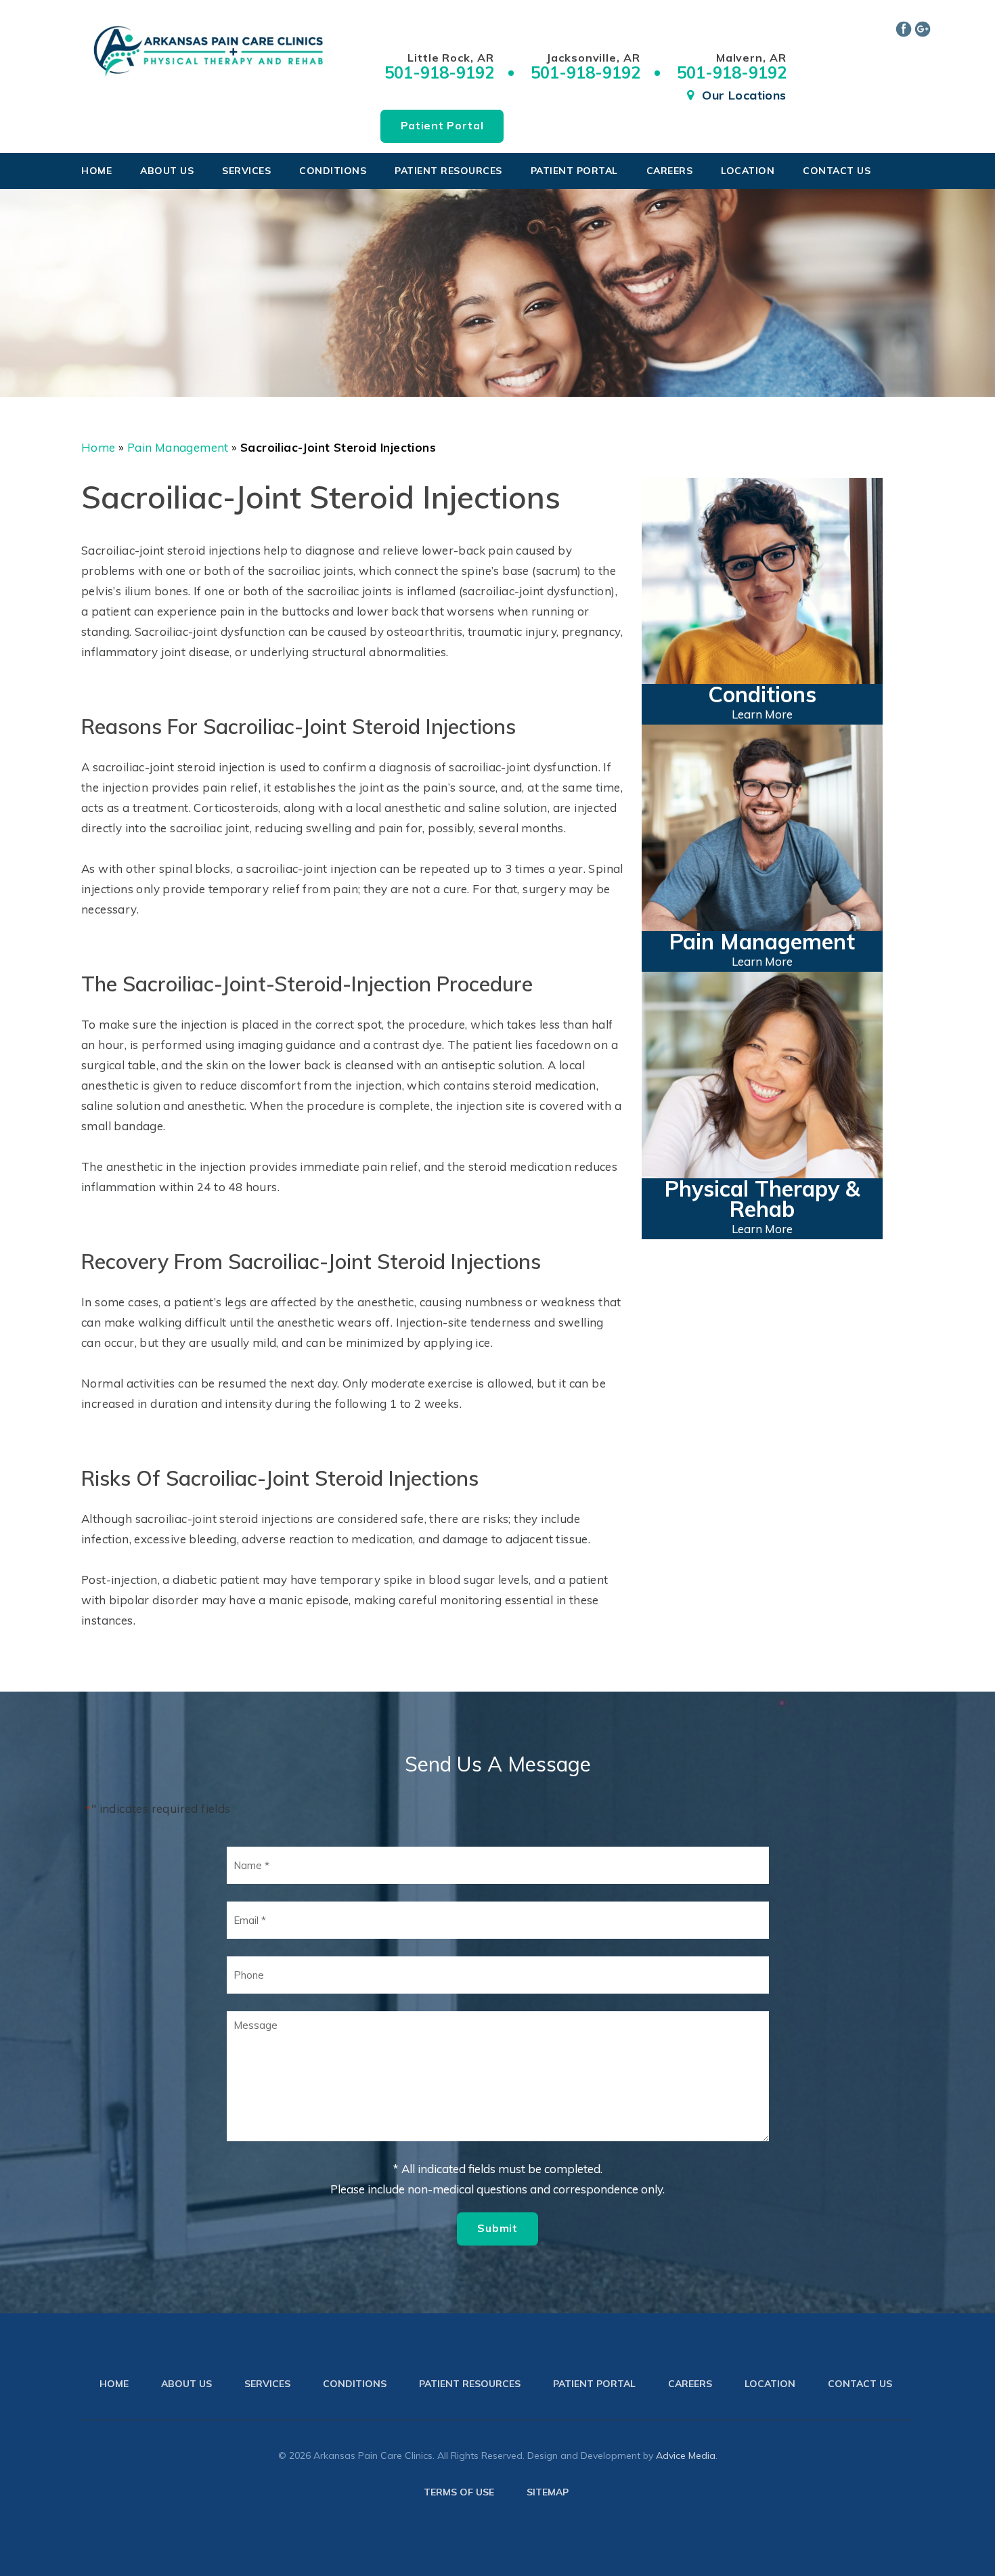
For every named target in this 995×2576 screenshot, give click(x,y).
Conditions (333, 171)
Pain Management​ (178, 447)
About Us (167, 171)
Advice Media (686, 2455)
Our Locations (744, 95)
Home (96, 171)
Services (246, 171)
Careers (670, 171)
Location (748, 171)
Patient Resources (448, 171)
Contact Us (837, 171)
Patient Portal (442, 125)
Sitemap (548, 2492)
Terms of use (459, 2492)
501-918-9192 (439, 72)
